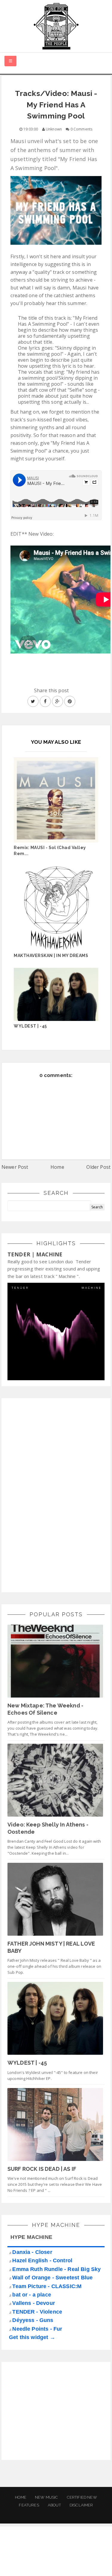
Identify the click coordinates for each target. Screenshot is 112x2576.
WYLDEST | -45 (27, 2063)
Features (29, 2505)
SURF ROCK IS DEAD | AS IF (42, 2169)
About (54, 2505)
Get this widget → (32, 2337)
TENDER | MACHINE (35, 1254)
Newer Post (15, 1167)
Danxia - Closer (32, 2252)
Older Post (98, 1167)
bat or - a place (32, 2295)
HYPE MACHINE (31, 2237)
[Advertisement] (52, 1494)
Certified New (82, 2497)
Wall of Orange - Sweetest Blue (52, 2278)
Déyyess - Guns (33, 2320)
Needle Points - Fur (37, 2329)
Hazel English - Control (42, 2260)
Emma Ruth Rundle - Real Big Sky (56, 2269)
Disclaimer (81, 2505)
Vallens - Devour (34, 2303)
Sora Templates (57, 2557)
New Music (46, 2497)
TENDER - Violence (37, 2312)
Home (57, 1167)
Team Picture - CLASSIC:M (47, 2286)
